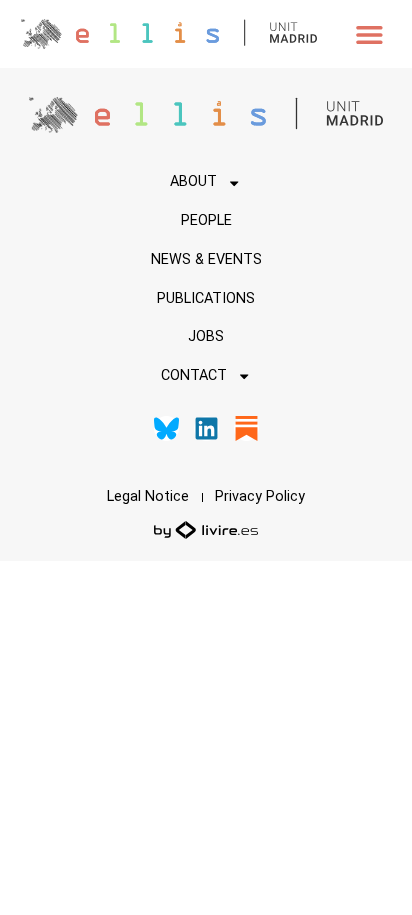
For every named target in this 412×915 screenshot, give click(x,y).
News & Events (206, 259)
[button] (369, 33)
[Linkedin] (206, 428)
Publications (206, 298)
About (193, 181)
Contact (194, 375)
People (206, 220)
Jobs (206, 336)
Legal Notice (148, 497)
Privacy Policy (260, 497)
